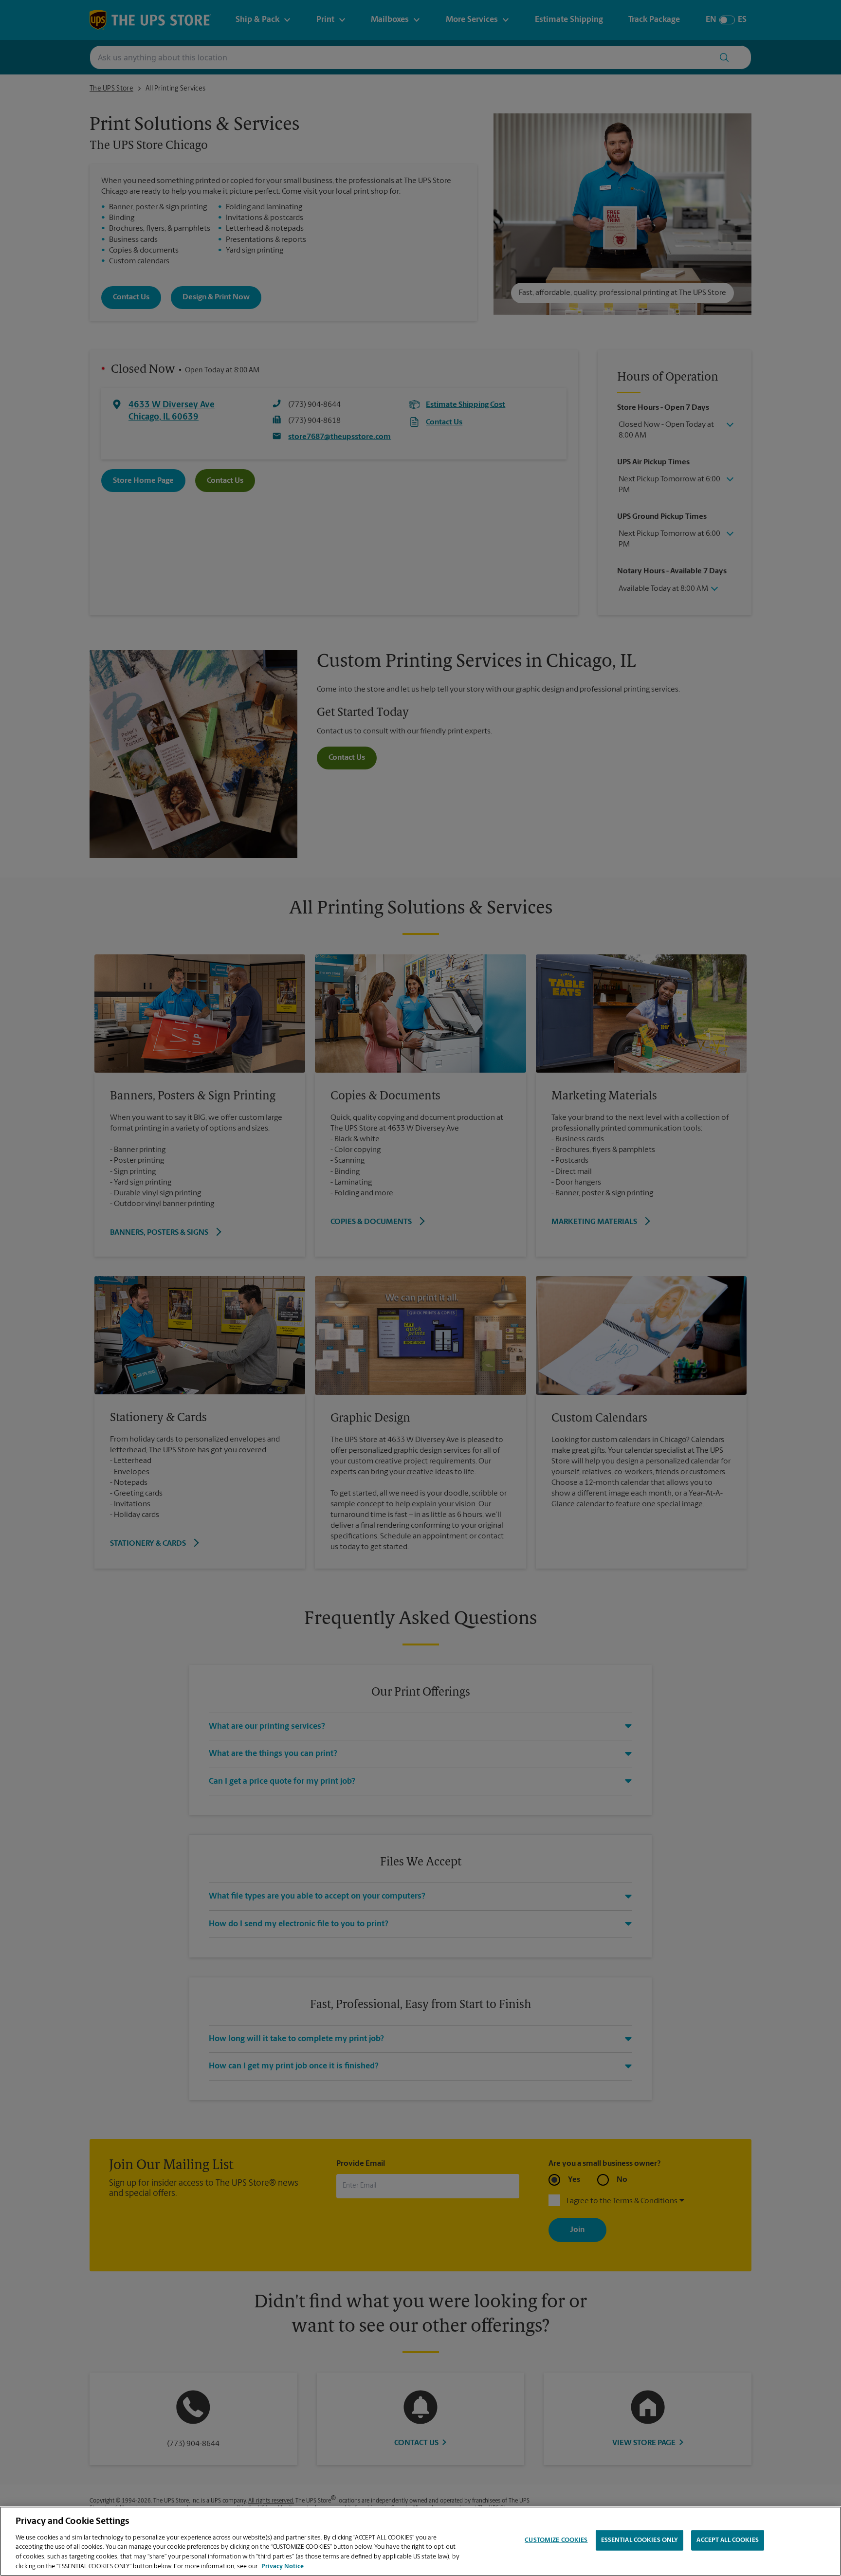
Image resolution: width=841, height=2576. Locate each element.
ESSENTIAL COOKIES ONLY (640, 2540)
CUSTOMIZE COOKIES (556, 2540)
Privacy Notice (283, 2566)
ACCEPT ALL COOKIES (727, 2540)
